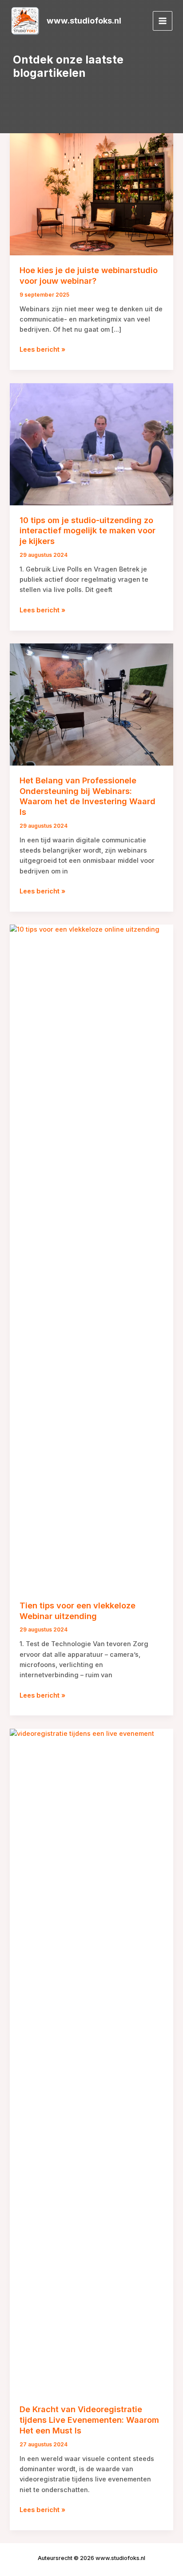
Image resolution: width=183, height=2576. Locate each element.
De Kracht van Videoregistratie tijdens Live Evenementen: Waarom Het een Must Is (89, 2419)
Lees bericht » (42, 350)
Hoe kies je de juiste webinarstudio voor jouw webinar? (89, 275)
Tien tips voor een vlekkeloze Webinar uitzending (78, 1611)
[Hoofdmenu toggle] (163, 21)
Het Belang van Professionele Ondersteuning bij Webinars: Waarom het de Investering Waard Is (88, 796)
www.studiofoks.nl (84, 20)
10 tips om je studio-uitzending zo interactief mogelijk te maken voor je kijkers (88, 530)
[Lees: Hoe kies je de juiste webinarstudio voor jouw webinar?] (91, 194)
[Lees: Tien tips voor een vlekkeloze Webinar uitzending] (91, 1257)
